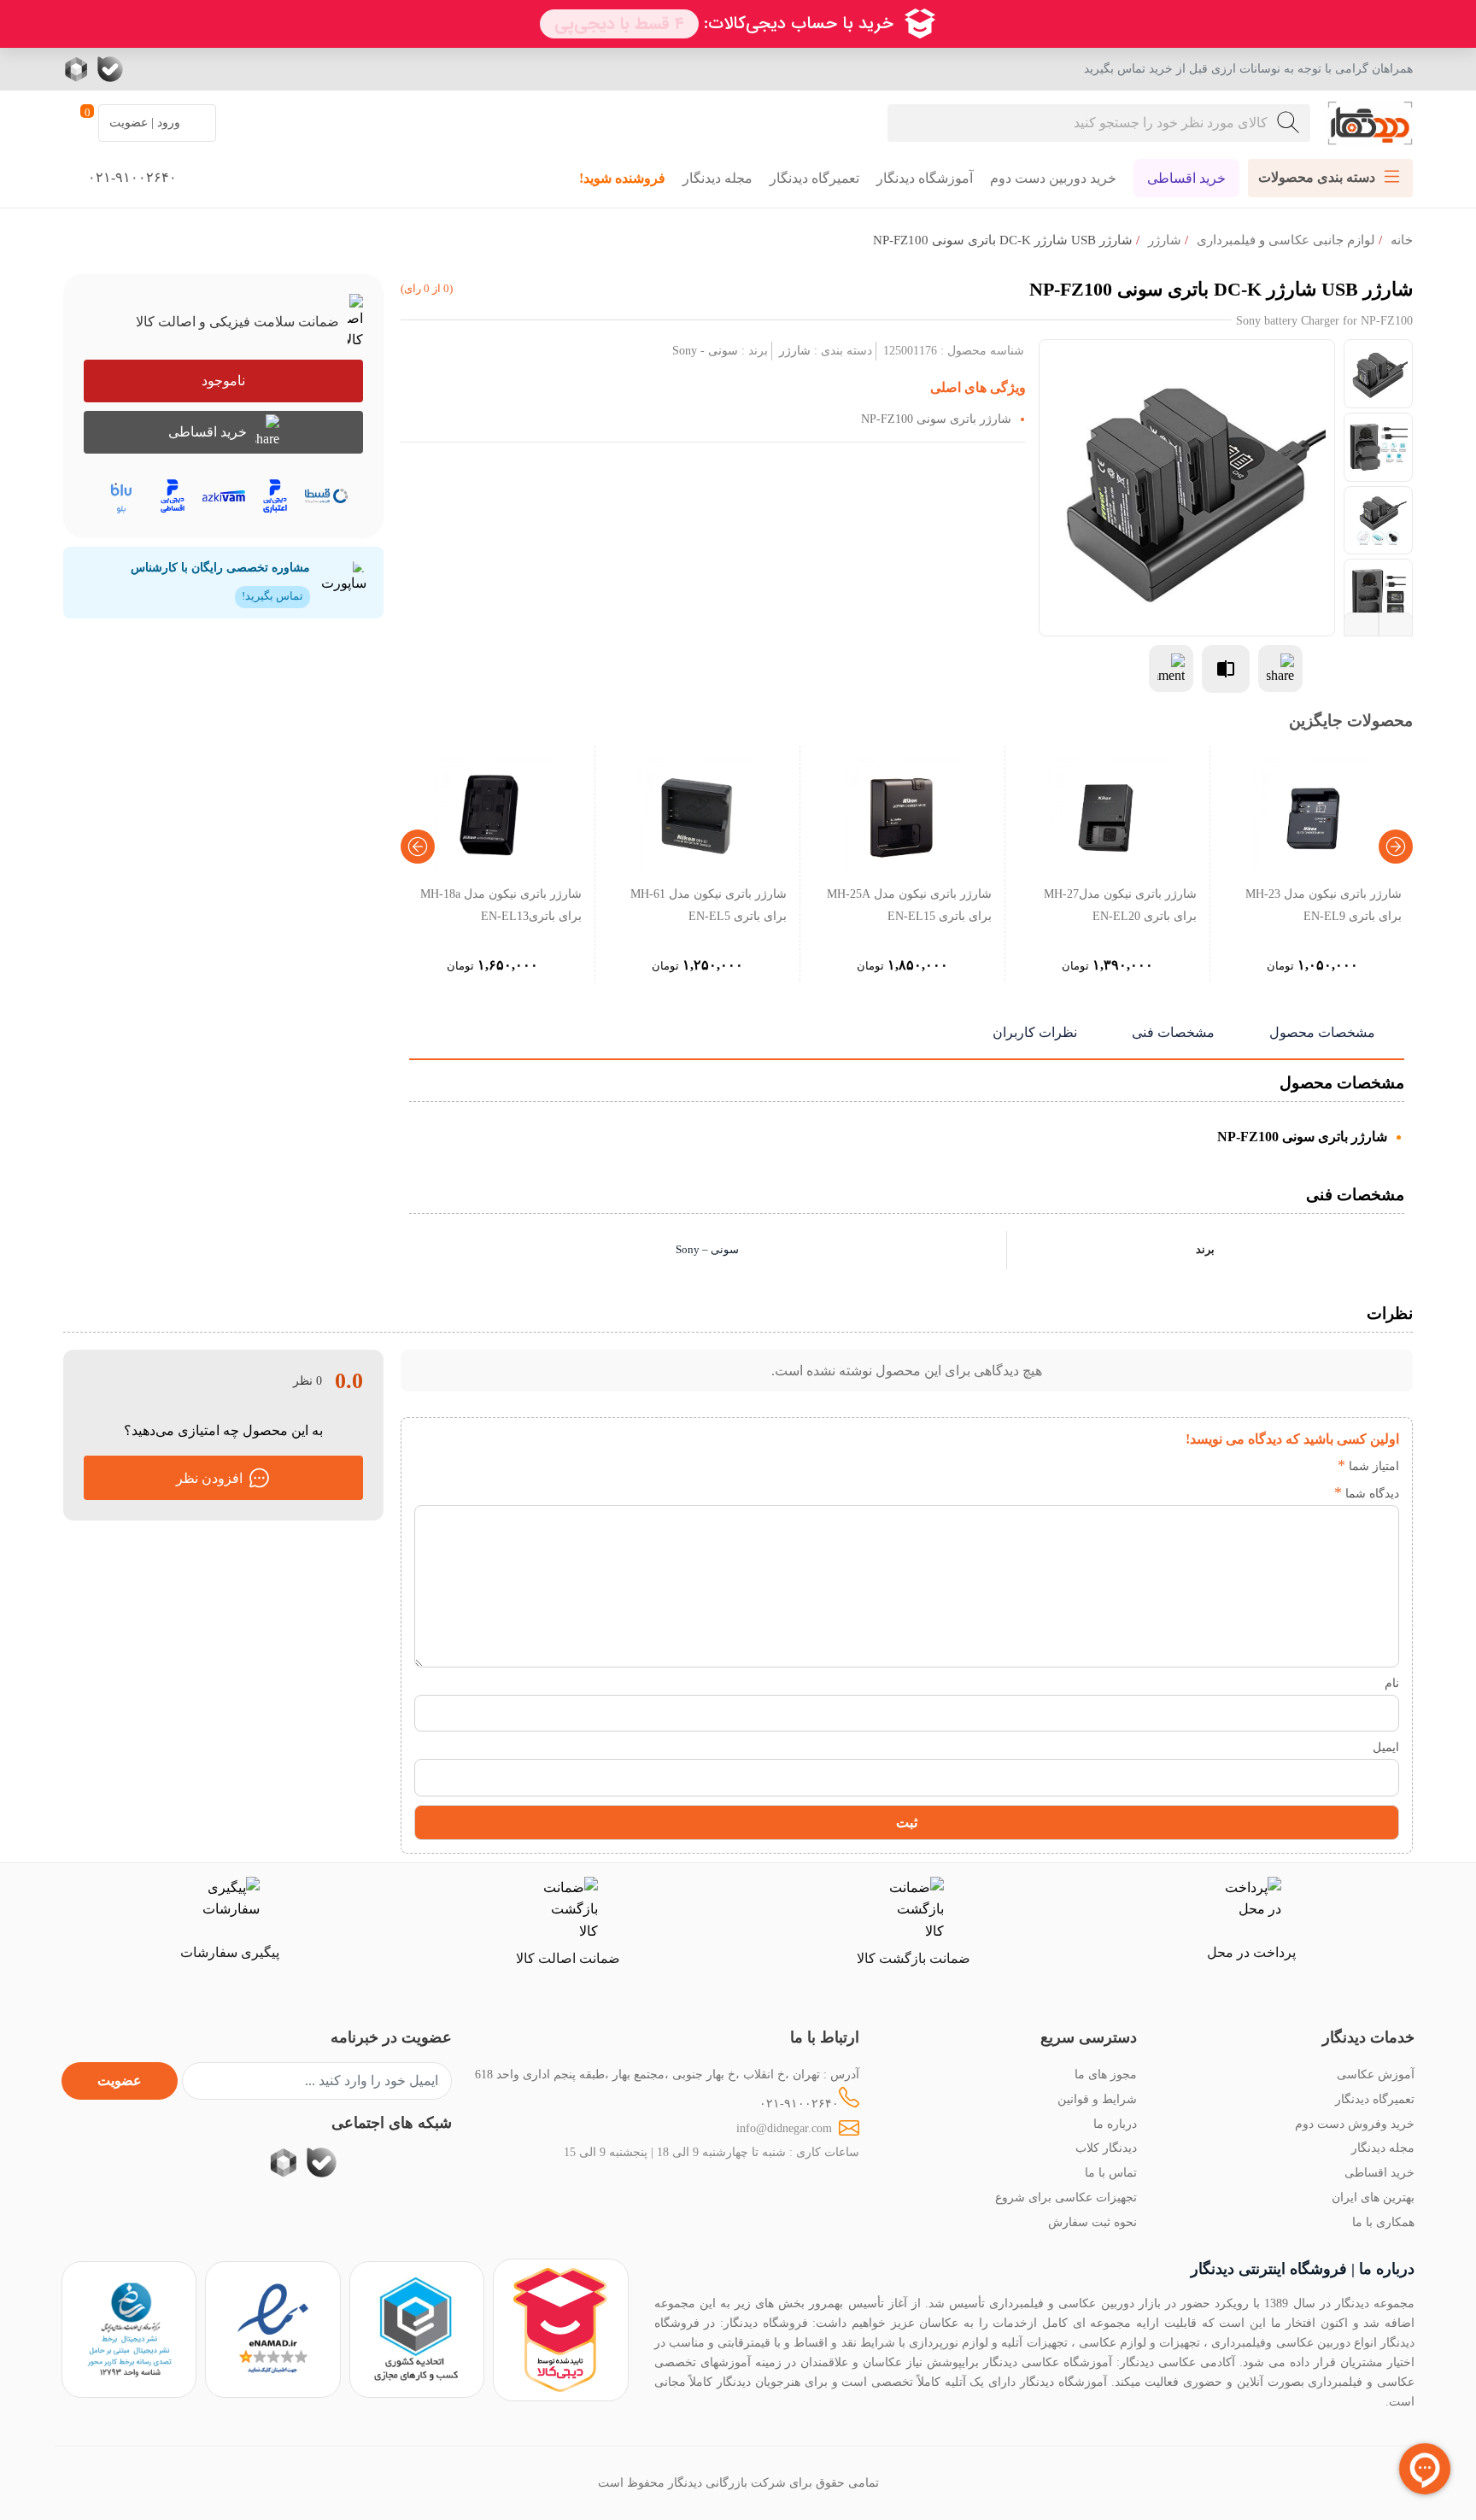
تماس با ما (1111, 2172)
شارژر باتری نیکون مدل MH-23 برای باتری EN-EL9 (1324, 905)
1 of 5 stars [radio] (1318, 1466)
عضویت (120, 2080)
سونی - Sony (705, 350)
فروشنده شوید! (622, 178)
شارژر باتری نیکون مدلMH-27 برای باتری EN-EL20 (1120, 905)
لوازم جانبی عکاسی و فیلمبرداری (1286, 240)
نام (1392, 1683)
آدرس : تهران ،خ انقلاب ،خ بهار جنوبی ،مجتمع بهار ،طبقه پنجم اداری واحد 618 (667, 2074)
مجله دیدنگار (717, 178)
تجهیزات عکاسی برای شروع (1066, 2197)
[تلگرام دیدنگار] (179, 69)
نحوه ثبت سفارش (1092, 2222)
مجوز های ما (1106, 2074)
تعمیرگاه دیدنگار (814, 178)
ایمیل (1386, 1747)
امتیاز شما (1368, 1466)
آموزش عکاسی (1376, 2074)
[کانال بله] (110, 69)
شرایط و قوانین (1097, 2099)
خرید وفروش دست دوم (1355, 2124)
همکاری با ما (1383, 2222)
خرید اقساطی (1186, 178)
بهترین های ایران (1373, 2197)
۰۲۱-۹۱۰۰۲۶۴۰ (799, 2103)
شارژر (1165, 240)
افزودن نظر (209, 1478)
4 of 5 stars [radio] (1242, 1466)
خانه (1402, 240)
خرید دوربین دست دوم (1053, 178)
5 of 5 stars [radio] (1216, 1466)
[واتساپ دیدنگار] (144, 69)
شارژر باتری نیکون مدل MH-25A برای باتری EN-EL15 (909, 905)
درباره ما (1115, 2124)
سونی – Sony (707, 1250)
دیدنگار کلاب (1106, 2148)
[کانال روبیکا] (78, 69)
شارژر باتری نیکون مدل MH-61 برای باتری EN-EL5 (709, 905)
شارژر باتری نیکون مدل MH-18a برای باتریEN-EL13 (501, 905)
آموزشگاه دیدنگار (925, 178)
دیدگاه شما (1367, 1493)
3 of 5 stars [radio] (1267, 1466)
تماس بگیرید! (272, 596)
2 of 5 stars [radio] (1293, 1466)
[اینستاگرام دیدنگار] (213, 69)
